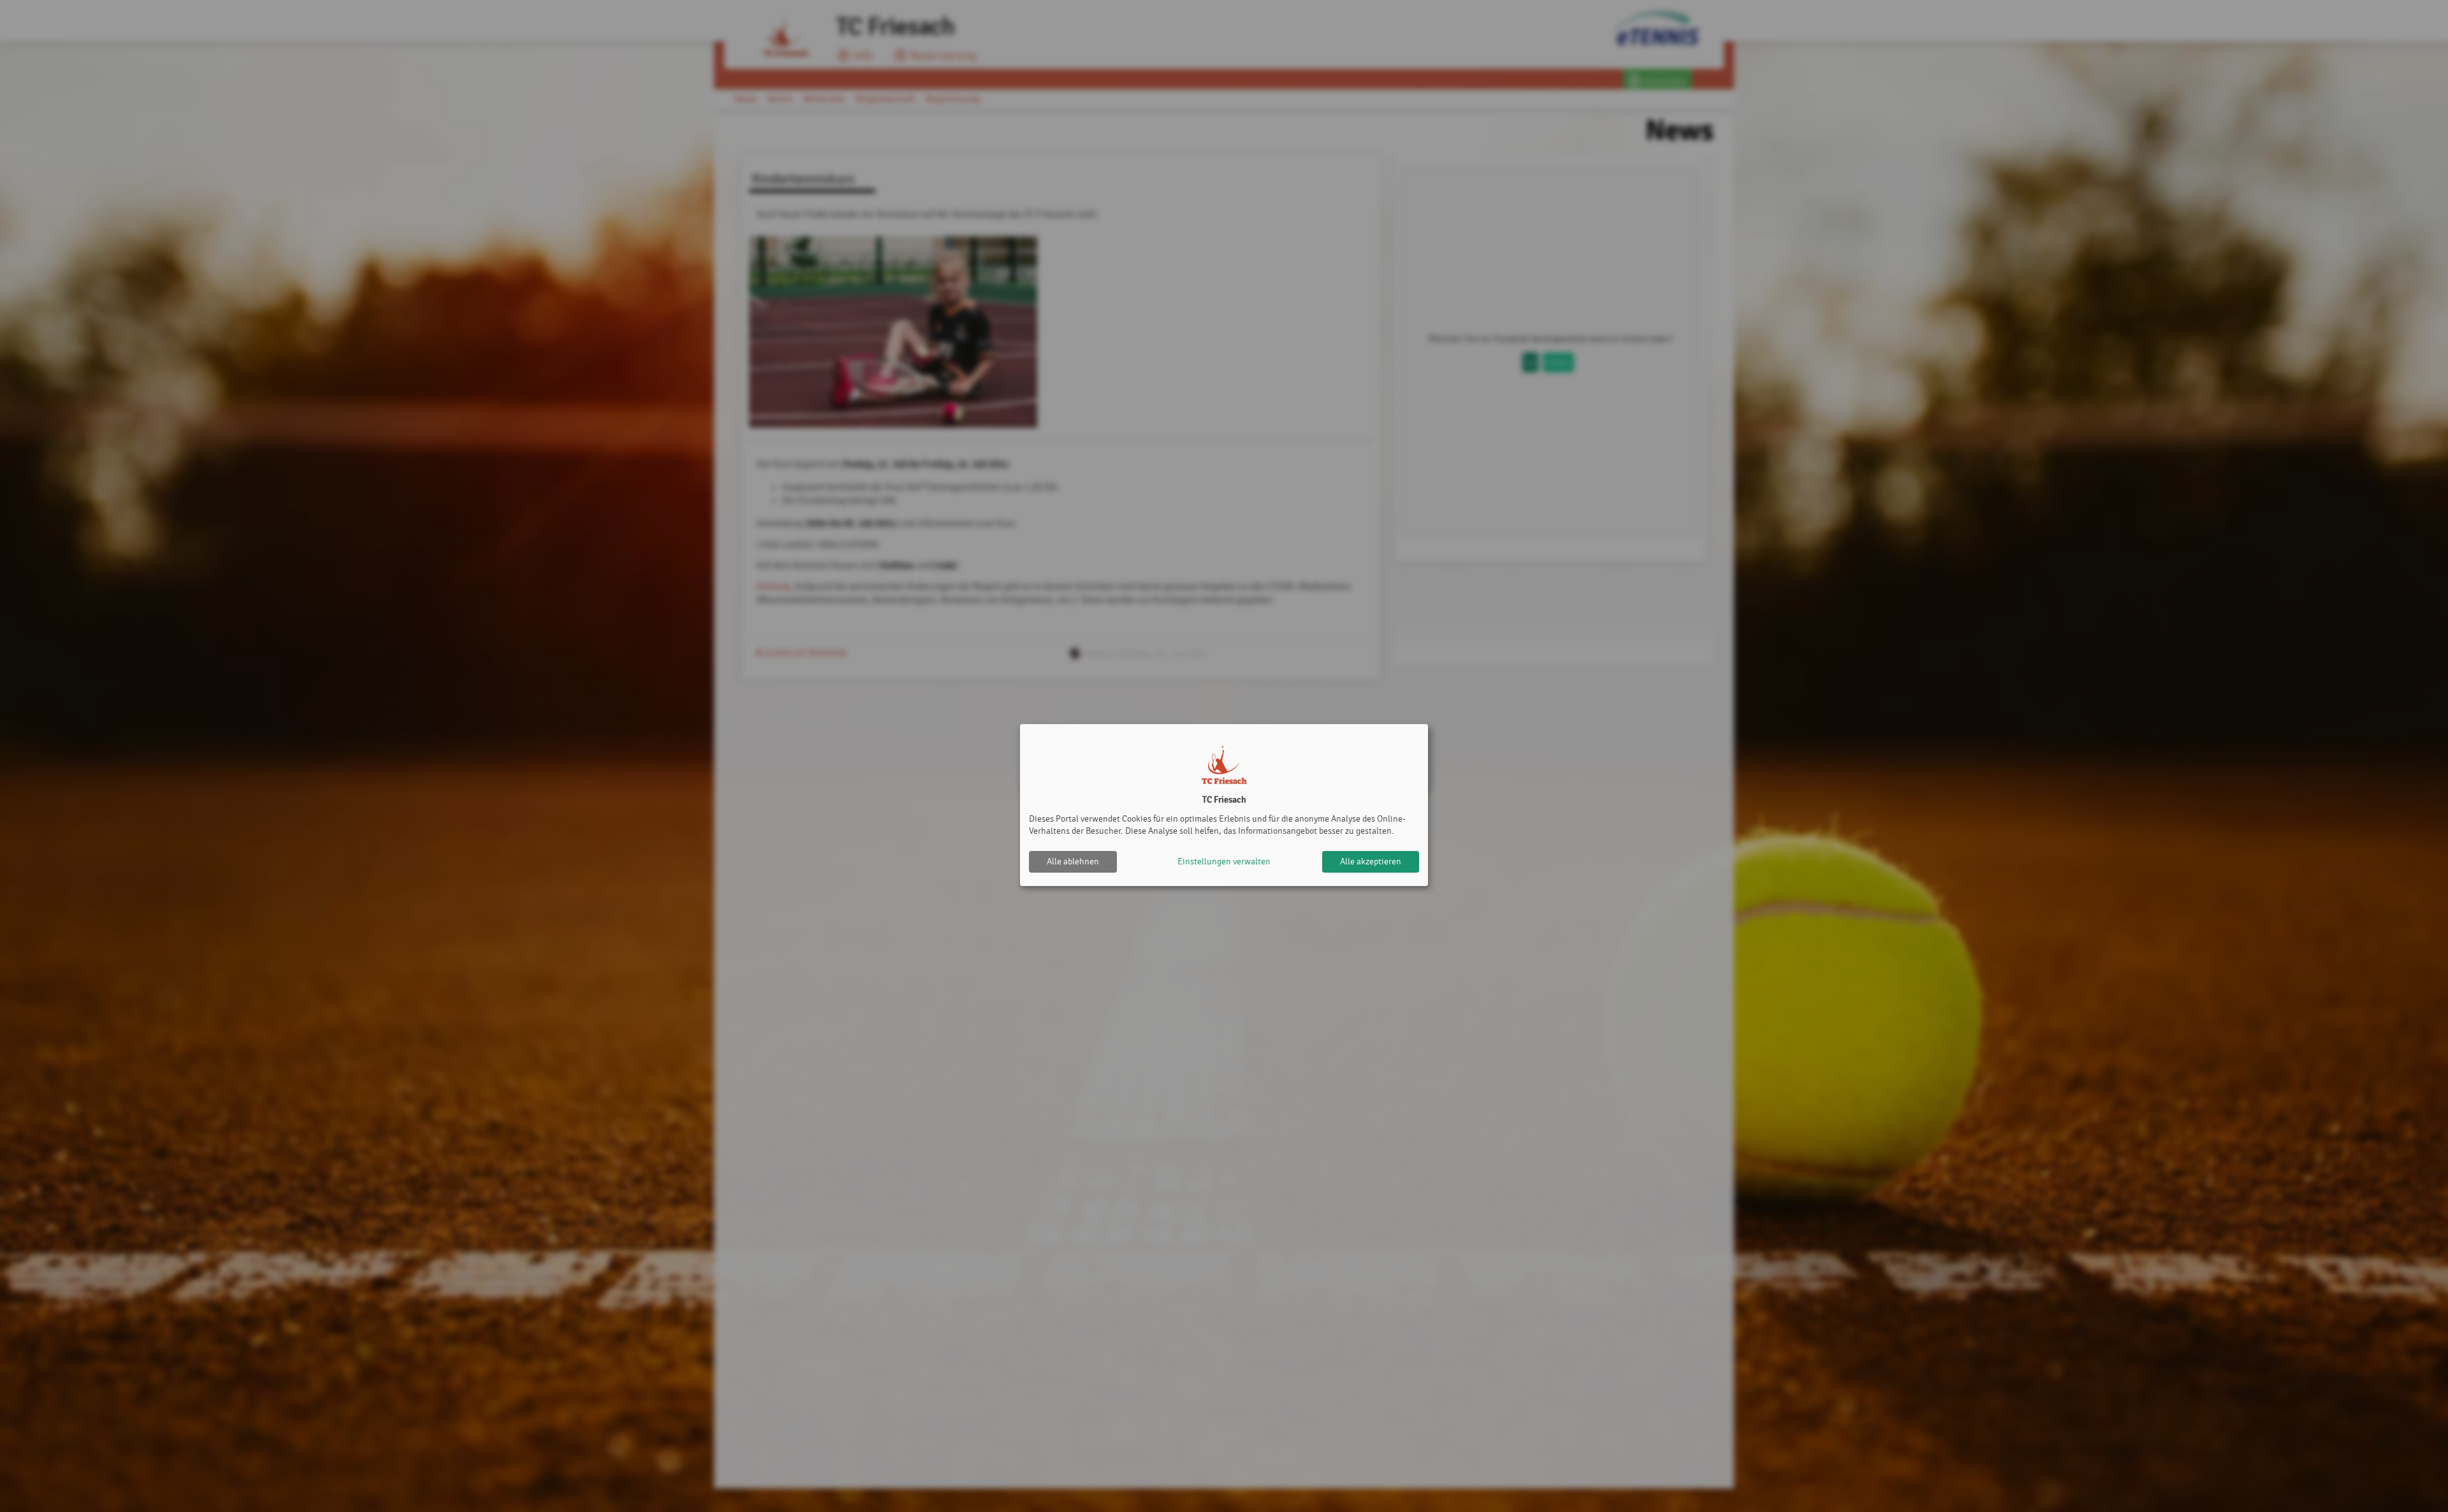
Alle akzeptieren (1371, 861)
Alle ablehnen (1073, 861)
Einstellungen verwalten (1224, 861)
